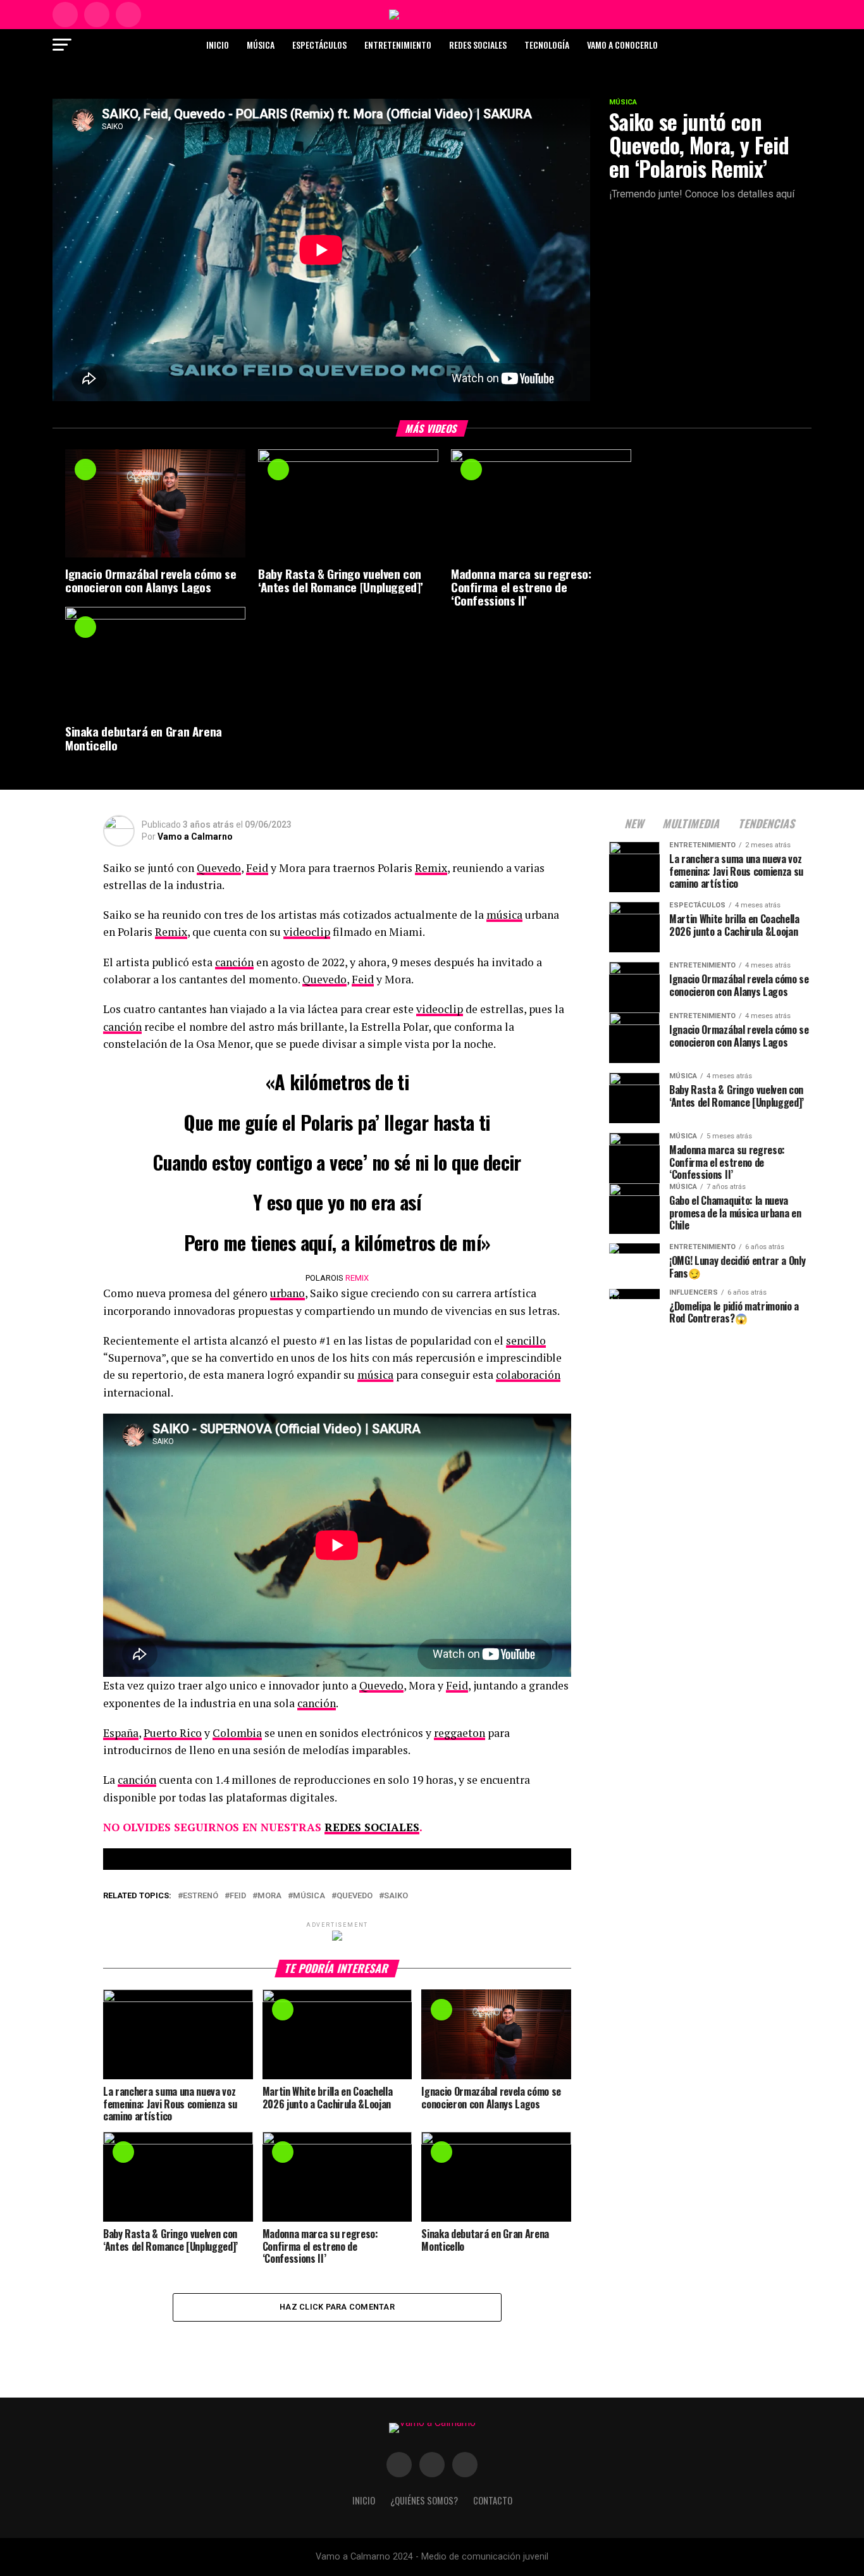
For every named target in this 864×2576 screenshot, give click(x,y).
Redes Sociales (478, 45)
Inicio (218, 45)
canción (234, 962)
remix (357, 1278)
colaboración (528, 1375)
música (504, 915)
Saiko (396, 1896)
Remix (431, 868)
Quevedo (219, 868)
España (121, 1733)
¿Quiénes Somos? (424, 2500)
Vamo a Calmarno (195, 837)
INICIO (364, 2500)
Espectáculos (319, 45)
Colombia (237, 1733)
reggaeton (460, 1733)
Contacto (493, 2500)
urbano (287, 1293)
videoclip (307, 932)
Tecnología (547, 45)
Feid (257, 868)
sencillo (526, 1341)
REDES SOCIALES (372, 1827)
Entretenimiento (398, 45)
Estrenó (201, 1896)
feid (238, 1896)
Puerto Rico (173, 1733)
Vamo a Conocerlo (622, 45)
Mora (269, 1896)
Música (261, 45)
